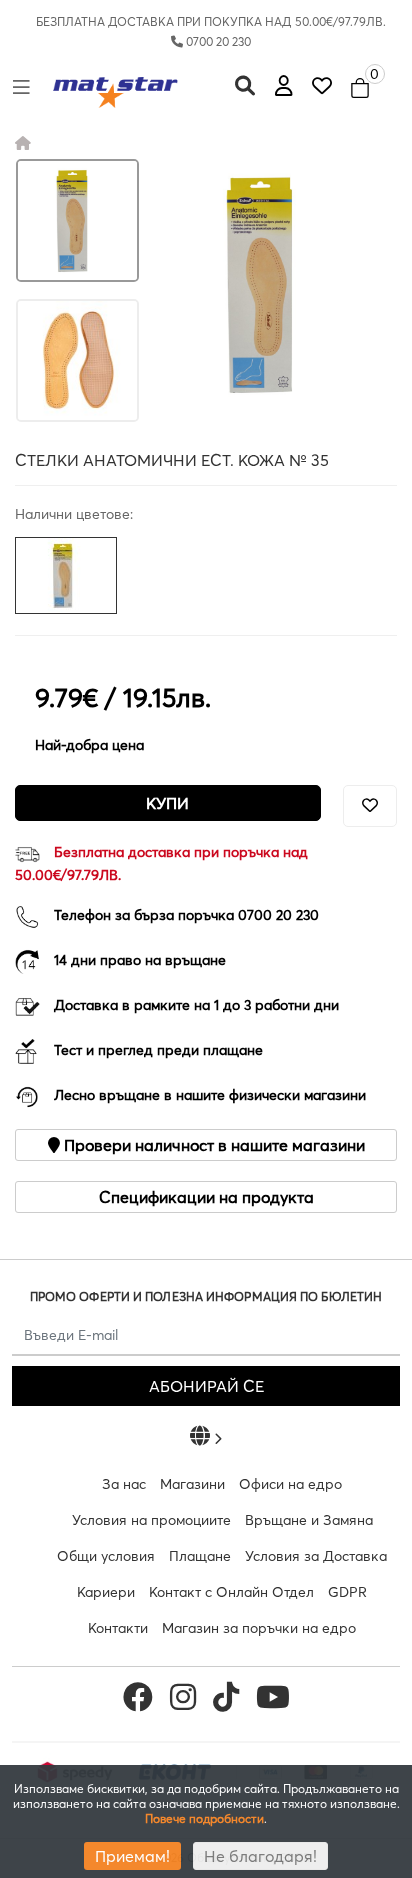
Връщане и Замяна (309, 1520)
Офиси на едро (290, 1484)
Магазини (192, 1484)
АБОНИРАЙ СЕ (206, 1386)
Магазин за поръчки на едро (259, 1628)
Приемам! (132, 1856)
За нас (124, 1484)
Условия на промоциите (151, 1520)
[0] (322, 85)
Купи (167, 803)
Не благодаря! (260, 1856)
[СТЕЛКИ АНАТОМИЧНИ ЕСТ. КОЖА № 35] (77, 220)
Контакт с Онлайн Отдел (231, 1592)
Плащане (200, 1556)
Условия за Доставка (316, 1556)
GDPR (347, 1592)
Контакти (118, 1628)
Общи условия (106, 1556)
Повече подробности (204, 1818)
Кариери (106, 1592)
